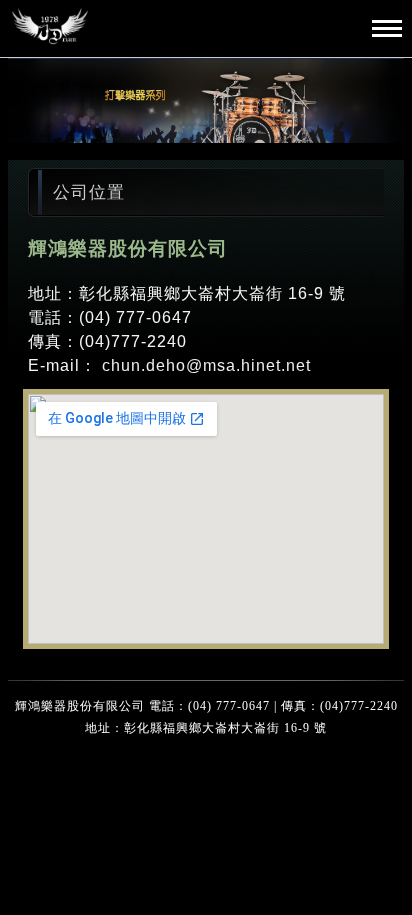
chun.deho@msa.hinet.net (206, 365)
